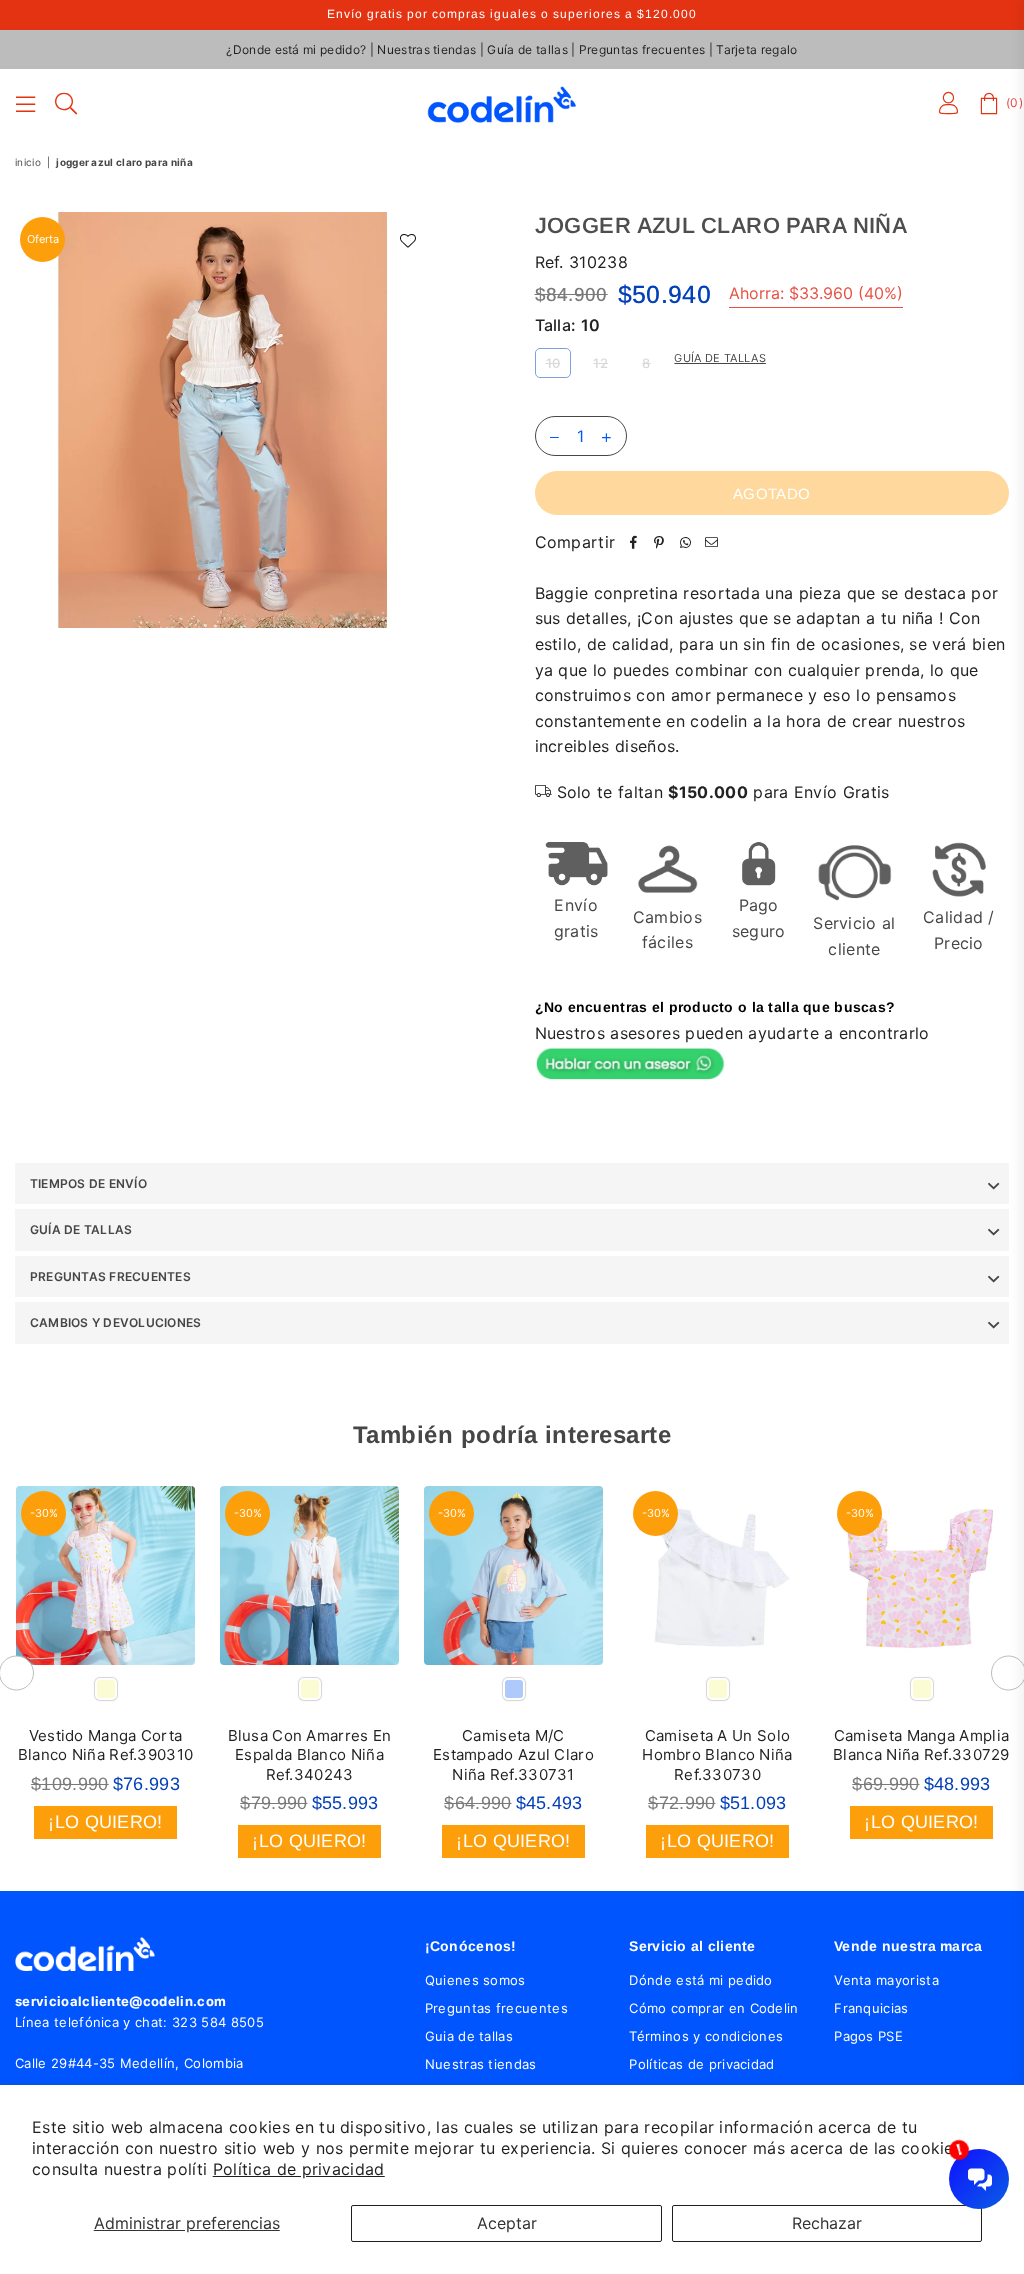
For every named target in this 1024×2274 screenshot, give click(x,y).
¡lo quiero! (105, 1822)
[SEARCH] (66, 104)
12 (600, 363)
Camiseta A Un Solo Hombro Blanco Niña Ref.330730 (717, 1755)
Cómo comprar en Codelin (713, 2008)
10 (553, 363)
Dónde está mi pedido (700, 1980)
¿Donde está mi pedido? (296, 49)
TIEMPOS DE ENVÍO (88, 1183)
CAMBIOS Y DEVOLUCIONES (115, 1322)
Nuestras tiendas (426, 49)
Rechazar (827, 2223)
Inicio (28, 162)
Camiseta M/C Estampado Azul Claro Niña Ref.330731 (513, 1755)
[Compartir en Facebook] (633, 543)
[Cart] (989, 104)
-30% (44, 1513)
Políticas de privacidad (701, 2064)
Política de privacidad (299, 2169)
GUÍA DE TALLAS (81, 1229)
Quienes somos (475, 1980)
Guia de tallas (469, 2036)
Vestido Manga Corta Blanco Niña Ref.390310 (106, 1745)
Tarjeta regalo (756, 49)
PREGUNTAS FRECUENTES (110, 1276)
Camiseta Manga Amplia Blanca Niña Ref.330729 (921, 1745)
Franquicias (871, 2008)
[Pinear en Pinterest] (659, 543)
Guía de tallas (527, 49)
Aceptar (507, 2223)
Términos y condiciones (706, 2036)
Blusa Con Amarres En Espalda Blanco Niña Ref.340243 (310, 1755)
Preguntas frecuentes (642, 49)
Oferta (43, 239)
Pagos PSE (868, 2036)
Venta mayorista (886, 1980)
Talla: (568, 325)
